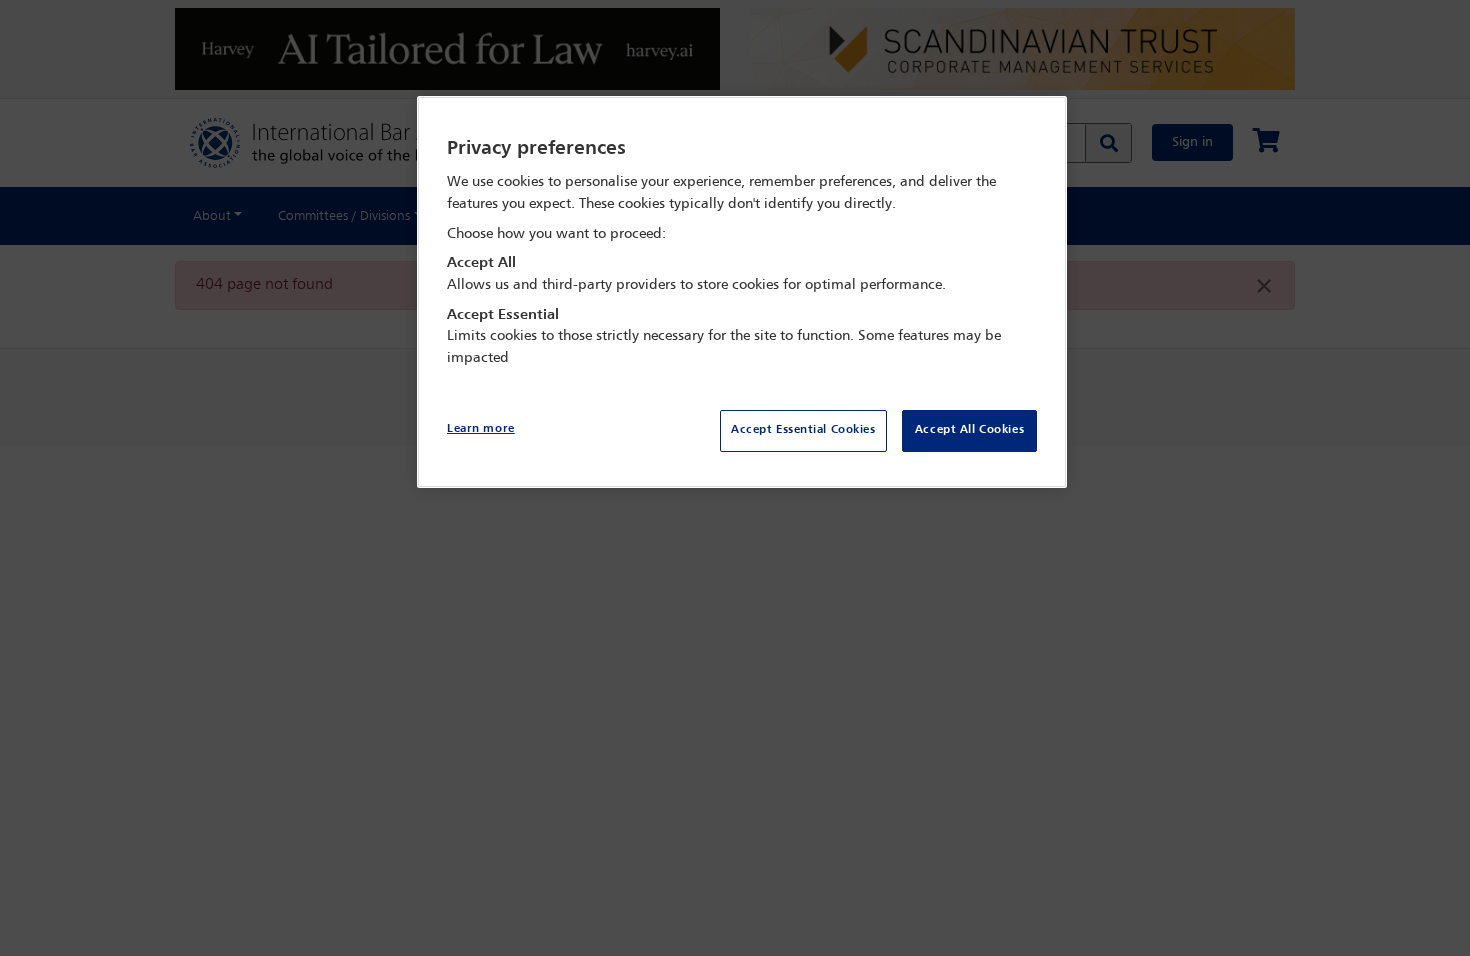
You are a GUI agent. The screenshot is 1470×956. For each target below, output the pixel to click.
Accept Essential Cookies (803, 430)
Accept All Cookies (969, 430)
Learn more (481, 429)
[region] (742, 292)
